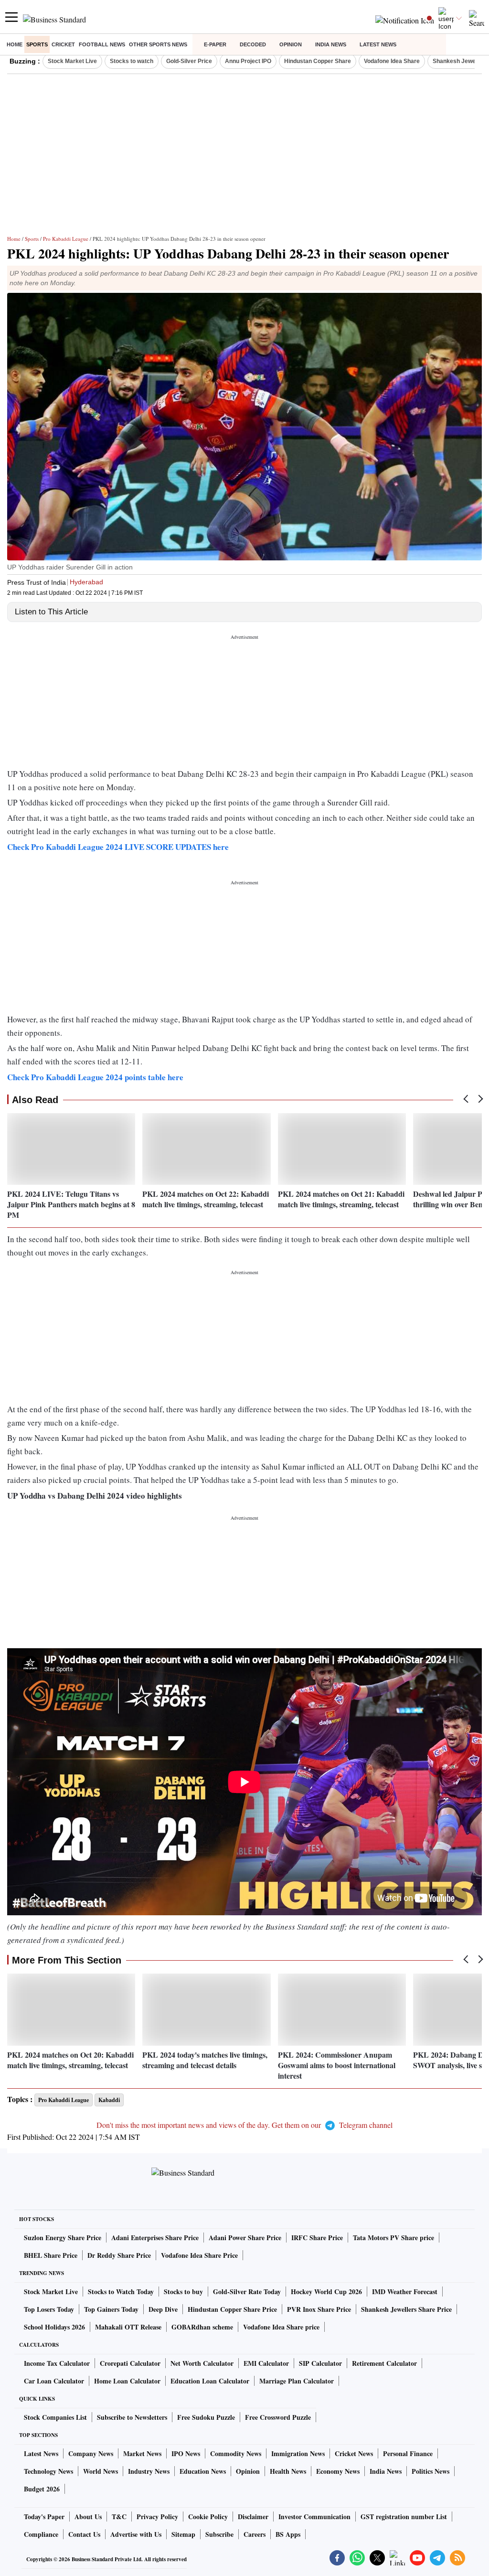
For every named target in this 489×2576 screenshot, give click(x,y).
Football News (102, 44)
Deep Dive (163, 2309)
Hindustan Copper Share (318, 61)
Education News (203, 2471)
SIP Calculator (320, 2363)
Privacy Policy (157, 2517)
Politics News (431, 2471)
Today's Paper (44, 2517)
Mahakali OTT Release (128, 2327)
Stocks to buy (183, 2292)
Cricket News (354, 2453)
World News (101, 2471)
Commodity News (236, 2453)
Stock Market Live (72, 61)
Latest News (378, 44)
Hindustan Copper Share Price (232, 2309)
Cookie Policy (208, 2517)
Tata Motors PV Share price (393, 2238)
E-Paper (215, 44)
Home (15, 44)
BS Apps (288, 2534)
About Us (88, 2517)
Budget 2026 (42, 2489)
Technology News (48, 2471)
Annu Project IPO (248, 61)
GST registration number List (404, 2517)
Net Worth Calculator (202, 2363)
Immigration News (298, 2453)
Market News (142, 2453)
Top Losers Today (49, 2309)
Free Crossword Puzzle (278, 2417)
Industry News (149, 2471)
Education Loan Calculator (210, 2381)
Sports (37, 44)
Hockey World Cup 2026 (326, 2292)
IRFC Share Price (317, 2238)
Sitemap (183, 2534)
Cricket (63, 44)
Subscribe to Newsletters (132, 2417)
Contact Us (84, 2534)
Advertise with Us (136, 2534)
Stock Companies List (55, 2417)
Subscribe (219, 2534)
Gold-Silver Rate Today (247, 2292)
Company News (91, 2453)
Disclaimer (253, 2517)
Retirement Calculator (384, 2363)
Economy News (338, 2471)
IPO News (186, 2453)
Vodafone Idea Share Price (199, 2255)
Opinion (291, 44)
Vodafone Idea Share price (281, 2327)
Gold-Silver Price (189, 61)
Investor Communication (314, 2517)
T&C (119, 2517)
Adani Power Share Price (245, 2238)
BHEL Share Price (51, 2255)
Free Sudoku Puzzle (206, 2417)
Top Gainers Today (111, 2309)
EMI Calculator (266, 2363)
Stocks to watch (132, 61)
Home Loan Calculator (127, 2381)
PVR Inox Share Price (319, 2309)
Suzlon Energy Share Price (63, 2238)
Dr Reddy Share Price (119, 2255)
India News (331, 44)
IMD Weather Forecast (405, 2292)
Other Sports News (158, 44)
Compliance (41, 2534)
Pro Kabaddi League (66, 239)
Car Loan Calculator (54, 2381)
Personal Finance (408, 2453)
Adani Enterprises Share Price (155, 2238)
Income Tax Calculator (57, 2363)
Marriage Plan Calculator (297, 2381)
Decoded (253, 44)
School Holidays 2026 (54, 2327)
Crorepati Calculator (130, 2363)
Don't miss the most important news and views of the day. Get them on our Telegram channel (244, 2125)
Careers (255, 2534)
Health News (288, 2471)
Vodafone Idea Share (392, 61)
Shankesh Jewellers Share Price (406, 2309)
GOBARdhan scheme (202, 2327)
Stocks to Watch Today (121, 2292)
